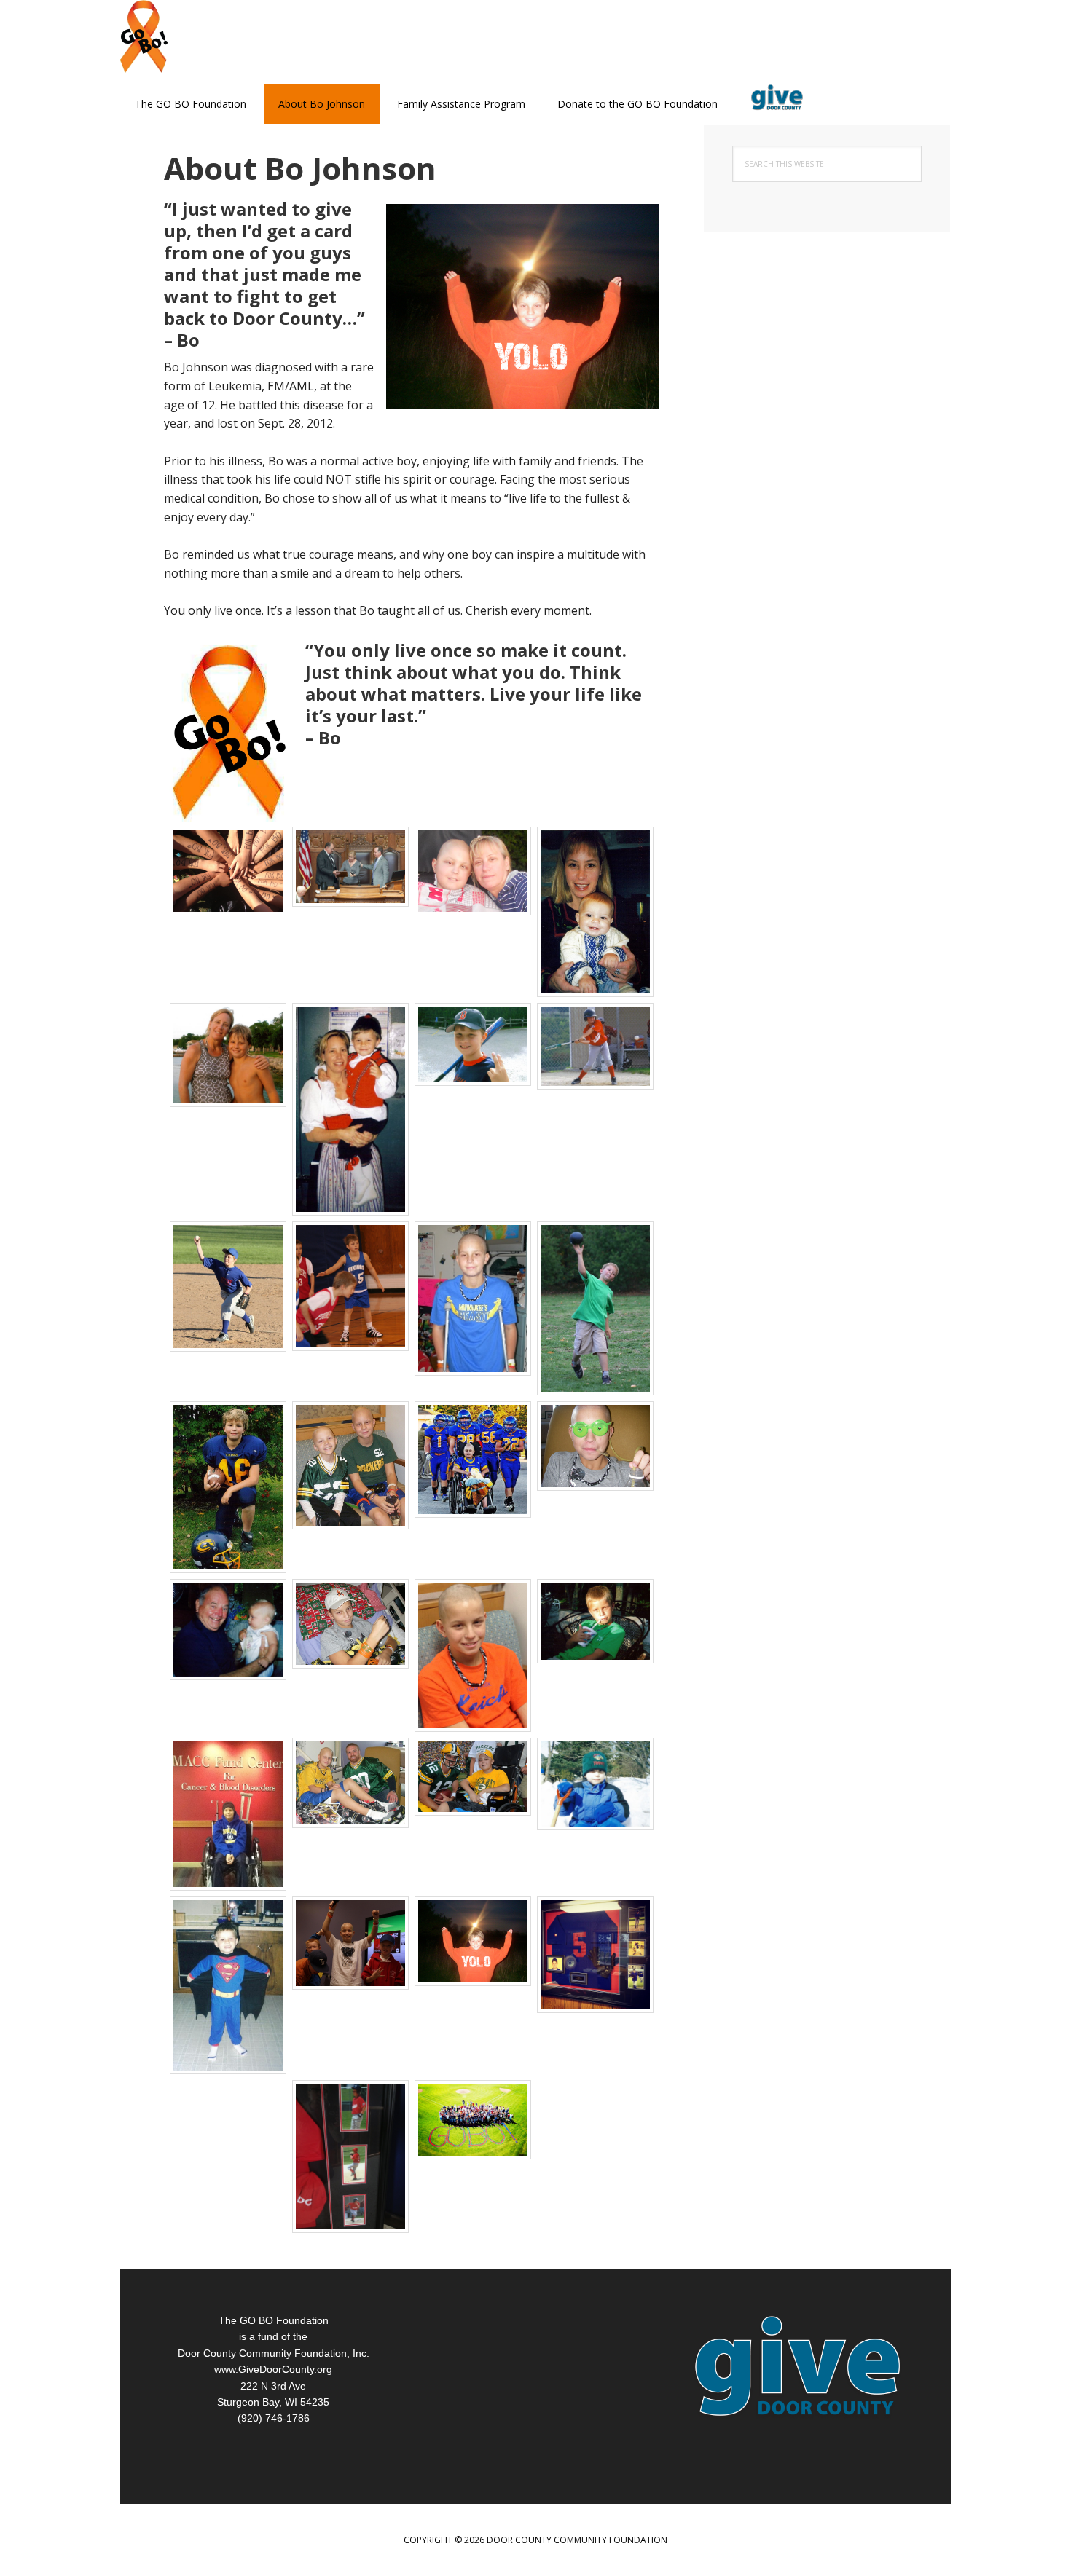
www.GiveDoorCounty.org (273, 2369)
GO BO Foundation (215, 36)
